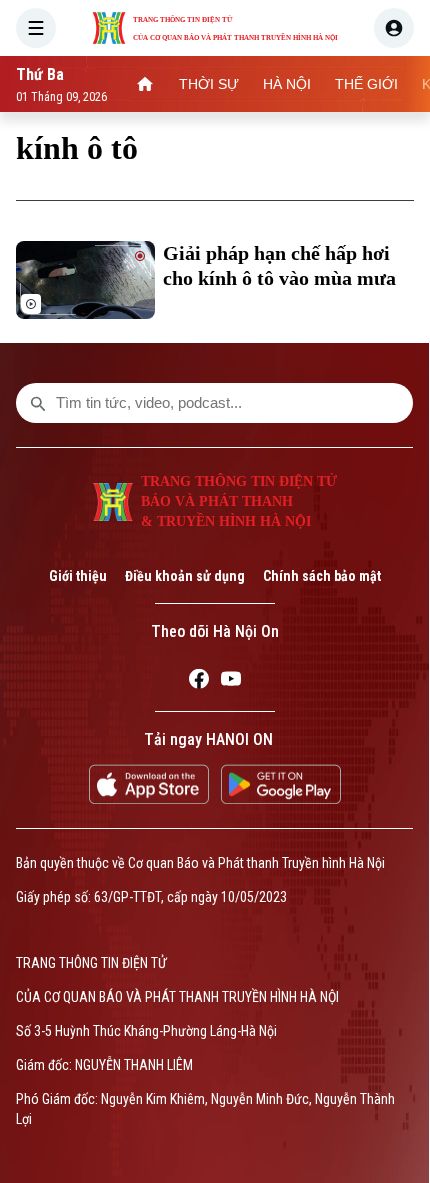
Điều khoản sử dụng (185, 576)
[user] (394, 28)
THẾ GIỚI (366, 84)
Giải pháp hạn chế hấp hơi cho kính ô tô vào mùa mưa (279, 265)
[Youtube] (231, 682)
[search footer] (38, 403)
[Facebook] (199, 682)
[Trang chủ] (145, 84)
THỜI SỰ (209, 84)
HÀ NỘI (287, 84)
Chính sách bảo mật (322, 576)
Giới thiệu (78, 576)
